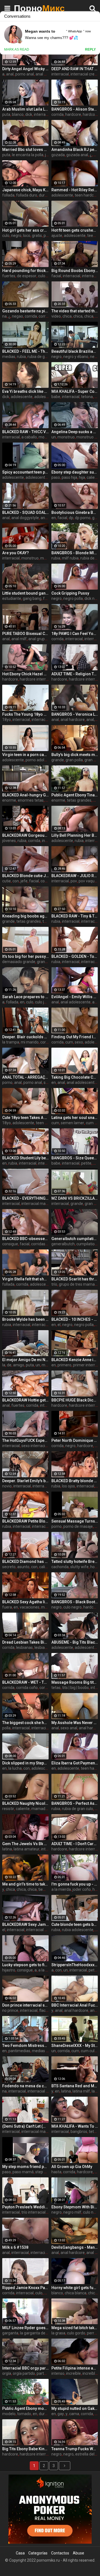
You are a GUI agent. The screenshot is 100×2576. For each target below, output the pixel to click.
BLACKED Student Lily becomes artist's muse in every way (25, 1158)
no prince (10, 2010)
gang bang (32, 598)
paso (56, 477)
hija (82, 477)
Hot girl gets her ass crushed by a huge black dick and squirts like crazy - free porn (25, 230)
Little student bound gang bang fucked (25, 593)
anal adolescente (76, 1002)
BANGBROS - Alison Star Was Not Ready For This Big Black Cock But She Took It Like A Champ (75, 109)
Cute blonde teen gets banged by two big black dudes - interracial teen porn (75, 1924)
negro (16, 236)
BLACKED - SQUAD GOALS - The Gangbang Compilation (25, 512)
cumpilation (87, 1244)
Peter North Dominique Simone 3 (75, 1440)
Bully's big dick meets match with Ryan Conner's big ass (75, 755)
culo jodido (44, 1002)
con (16, 881)
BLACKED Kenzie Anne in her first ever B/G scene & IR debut (75, 1360)
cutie (7, 881)
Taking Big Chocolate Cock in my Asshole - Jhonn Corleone (75, 1077)
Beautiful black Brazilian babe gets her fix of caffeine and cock (75, 351)
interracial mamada (39, 1204)
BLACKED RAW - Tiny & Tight (75, 916)
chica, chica (83, 316)
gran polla (74, 760)
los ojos (68, 1486)
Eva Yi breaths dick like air (25, 391)
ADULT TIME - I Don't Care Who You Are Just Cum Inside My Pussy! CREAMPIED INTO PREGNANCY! (75, 1844)
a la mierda (61, 1889)
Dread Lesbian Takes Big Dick (25, 1642)
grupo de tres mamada (79, 1284)
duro (43, 195)
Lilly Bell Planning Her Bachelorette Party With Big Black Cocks (75, 835)
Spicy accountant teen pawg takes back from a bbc (25, 472)
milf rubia (70, 558)
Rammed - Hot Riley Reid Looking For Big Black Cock (75, 190)
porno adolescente (42, 760)
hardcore (73, 114)
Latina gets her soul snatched (75, 1118)
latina (7, 1849)
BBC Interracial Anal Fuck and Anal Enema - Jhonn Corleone (75, 2005)
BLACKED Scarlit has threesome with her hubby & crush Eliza (75, 1279)
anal (10, 74)
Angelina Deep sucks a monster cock (75, 432)
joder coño (82, 1889)
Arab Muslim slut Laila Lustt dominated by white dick (25, 109)
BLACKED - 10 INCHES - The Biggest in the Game (75, 1319)
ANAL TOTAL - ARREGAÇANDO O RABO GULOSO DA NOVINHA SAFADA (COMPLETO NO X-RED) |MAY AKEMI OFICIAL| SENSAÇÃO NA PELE (25, 1077)
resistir (8, 1809)
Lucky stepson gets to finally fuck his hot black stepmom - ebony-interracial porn (25, 1965)
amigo (19, 1365)
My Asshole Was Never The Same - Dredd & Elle (75, 1723)
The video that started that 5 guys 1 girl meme (75, 311)
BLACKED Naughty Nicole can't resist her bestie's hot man (25, 1803)
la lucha (15, 1768)
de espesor (27, 276)
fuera (7, 1607)
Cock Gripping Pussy (70, 593)
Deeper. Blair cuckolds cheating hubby (25, 1037)
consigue (10, 1244)
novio (7, 1486)
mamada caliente (47, 1809)
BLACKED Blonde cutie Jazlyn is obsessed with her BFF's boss (25, 876)
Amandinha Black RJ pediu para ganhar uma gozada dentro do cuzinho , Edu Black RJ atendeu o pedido (75, 150)
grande (58, 760)
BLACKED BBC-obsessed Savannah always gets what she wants (25, 1239)
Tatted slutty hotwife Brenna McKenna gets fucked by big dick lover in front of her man (75, 1562)
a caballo (29, 437)
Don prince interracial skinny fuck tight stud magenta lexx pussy (25, 2005)
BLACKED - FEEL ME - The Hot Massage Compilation (25, 351)
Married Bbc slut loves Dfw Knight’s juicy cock (25, 150)
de (9, 1365)
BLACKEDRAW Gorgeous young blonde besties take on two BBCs (25, 835)
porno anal (25, 74)
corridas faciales (46, 1244)
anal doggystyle (25, 518)
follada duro (27, 195)
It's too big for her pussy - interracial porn (25, 956)
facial (56, 276)
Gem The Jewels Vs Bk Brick (25, 1844)
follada (8, 195)
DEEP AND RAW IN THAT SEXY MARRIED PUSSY (75, 69)
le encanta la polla (28, 155)
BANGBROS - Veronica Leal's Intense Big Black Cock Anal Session (75, 714)
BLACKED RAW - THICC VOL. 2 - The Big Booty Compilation (25, 432)
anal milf (43, 74)
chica (67, 316)
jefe (24, 881)
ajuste (57, 236)
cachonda (60, 1567)
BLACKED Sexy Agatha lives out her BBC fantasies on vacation (25, 1602)
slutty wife (79, 1567)
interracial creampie (44, 1930)
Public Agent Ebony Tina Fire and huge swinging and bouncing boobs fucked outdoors (75, 795)
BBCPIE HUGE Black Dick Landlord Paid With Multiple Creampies (75, 1400)
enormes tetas (31, 800)
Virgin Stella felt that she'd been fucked (25, 1279)
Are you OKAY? (16, 553)
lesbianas (24, 1647)
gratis (37, 236)
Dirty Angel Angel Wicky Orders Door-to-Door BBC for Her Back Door (25, 69)
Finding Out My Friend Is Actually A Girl (75, 1037)
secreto (9, 1567)
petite (86, 1163)
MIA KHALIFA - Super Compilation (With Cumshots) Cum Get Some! (75, 391)
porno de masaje (78, 1526)
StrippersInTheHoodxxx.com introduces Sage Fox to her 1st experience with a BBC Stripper (75, 1965)
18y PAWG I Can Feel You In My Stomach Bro (75, 634)
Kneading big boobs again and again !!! (25, 916)
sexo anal (69, 1728)
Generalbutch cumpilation (75, 1239)
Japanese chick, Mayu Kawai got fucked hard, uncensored (25, 190)
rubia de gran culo (43, 357)
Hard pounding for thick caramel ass (25, 271)
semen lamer (72, 1123)
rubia (21, 357)
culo (6, 236)
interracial (60, 74)
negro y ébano (76, 357)
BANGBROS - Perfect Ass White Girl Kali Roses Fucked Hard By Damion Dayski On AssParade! (75, 1803)
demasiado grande (19, 962)
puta (6, 114)
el (59, 1325)
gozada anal (77, 155)
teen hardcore (87, 195)
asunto (23, 1567)
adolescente (62, 195)
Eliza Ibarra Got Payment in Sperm (75, 1763)
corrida (57, 114)
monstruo (66, 437)
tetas (56, 1688)
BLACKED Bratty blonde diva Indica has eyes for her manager (75, 1481)
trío (54, 1284)
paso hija (69, 477)
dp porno (83, 518)
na (4, 316)
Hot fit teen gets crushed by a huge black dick (75, 230)
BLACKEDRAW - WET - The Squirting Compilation (25, 1682)
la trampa (11, 1042)
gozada (58, 155)
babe (56, 397)
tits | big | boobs (76, 1688)
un (54, 437)
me (45, 1365)
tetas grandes (79, 800)
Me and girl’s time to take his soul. (25, 1884)
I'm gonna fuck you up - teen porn (75, 1884)
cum (69, 1042)
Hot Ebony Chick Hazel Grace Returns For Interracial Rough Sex (25, 674)
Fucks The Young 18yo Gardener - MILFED (25, 714)
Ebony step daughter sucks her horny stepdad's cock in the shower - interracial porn (75, 472)
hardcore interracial (37, 679)
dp (71, 518)
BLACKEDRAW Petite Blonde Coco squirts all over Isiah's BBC (25, 1521)
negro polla (73, 598)
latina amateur (27, 1849)
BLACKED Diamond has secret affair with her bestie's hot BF (25, 1562)
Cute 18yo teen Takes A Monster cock (25, 1118)
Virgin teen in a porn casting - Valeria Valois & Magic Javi (25, 755)
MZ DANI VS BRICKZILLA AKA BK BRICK (75, 1198)
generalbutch (63, 1244)
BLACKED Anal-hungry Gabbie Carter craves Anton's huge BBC (25, 795)
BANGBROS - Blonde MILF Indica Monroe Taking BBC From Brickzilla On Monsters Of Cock (75, 553)
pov (74, 881)
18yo (7, 720)
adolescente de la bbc (45, 477)
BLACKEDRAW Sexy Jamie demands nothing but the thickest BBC (25, 1924)
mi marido (30, 1042)
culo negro (72, 1607)
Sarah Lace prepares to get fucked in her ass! (25, 997)
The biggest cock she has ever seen (25, 1723)
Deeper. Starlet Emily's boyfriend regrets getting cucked (25, 1481)
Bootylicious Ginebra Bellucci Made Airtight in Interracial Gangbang (75, 512)
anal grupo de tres (44, 639)
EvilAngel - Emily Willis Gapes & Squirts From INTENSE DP (75, 997)
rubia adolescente (78, 1930)
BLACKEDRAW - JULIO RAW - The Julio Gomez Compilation (75, 876)
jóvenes (9, 841)
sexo (79, 1042)
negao (17, 316)
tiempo (45, 1889)
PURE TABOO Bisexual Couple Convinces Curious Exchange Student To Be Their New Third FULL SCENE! (25, 634)
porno (7, 1082)
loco (27, 236)
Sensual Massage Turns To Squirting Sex (75, 1521)
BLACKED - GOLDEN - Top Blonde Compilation (75, 956)
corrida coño (27, 1688)
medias (9, 357)
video (56, 316)
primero (64, 1365)
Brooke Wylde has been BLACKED (25, 1319)
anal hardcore (73, 720)
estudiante (12, 598)
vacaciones (30, 1607)
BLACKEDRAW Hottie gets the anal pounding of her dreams (25, 1400)
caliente (46, 1567)
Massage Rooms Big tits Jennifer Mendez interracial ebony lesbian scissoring (75, 1682)
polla (6, 1728)
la (4, 1365)
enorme (9, 800)
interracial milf (44, 720)
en (54, 518)
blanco (18, 114)
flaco (43, 2010)
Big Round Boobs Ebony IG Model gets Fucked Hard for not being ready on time (75, 271)
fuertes (9, 276)
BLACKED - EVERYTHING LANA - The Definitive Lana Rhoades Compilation (25, 1198)
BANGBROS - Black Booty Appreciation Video (75, 1602)
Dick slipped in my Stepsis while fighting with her (25, 1763)
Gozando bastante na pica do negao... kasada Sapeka (25, 311)
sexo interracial (35, 1446)
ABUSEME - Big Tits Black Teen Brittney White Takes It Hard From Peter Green (75, 1642)
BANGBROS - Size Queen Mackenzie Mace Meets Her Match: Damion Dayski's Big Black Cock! (75, 1158)
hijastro (9, 1970)
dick (29, 114)
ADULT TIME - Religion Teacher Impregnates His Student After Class (75, 674)
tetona (87, 397)
